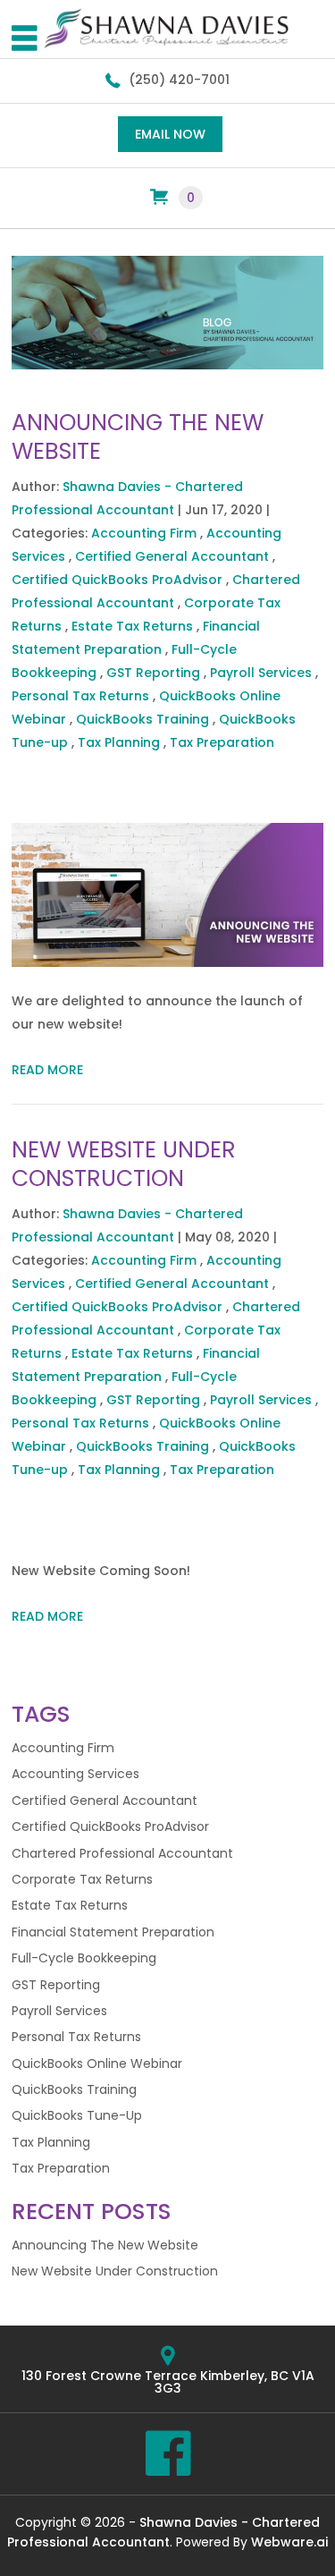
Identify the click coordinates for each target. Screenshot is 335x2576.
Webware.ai (289, 2542)
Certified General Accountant (172, 556)
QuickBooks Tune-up (77, 2115)
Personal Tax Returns (80, 696)
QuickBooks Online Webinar (97, 2063)
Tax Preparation (222, 742)
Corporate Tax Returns (82, 1879)
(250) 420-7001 (179, 80)
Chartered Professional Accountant (122, 1853)
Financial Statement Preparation (113, 1932)
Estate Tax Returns (132, 626)
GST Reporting (153, 673)
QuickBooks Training (142, 719)
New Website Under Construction (124, 1164)
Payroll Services (261, 673)
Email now (170, 134)
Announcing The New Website (138, 437)
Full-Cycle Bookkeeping (84, 1958)
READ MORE (47, 1070)
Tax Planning (119, 742)
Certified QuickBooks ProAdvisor (117, 580)
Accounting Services (75, 1774)
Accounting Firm (144, 533)
